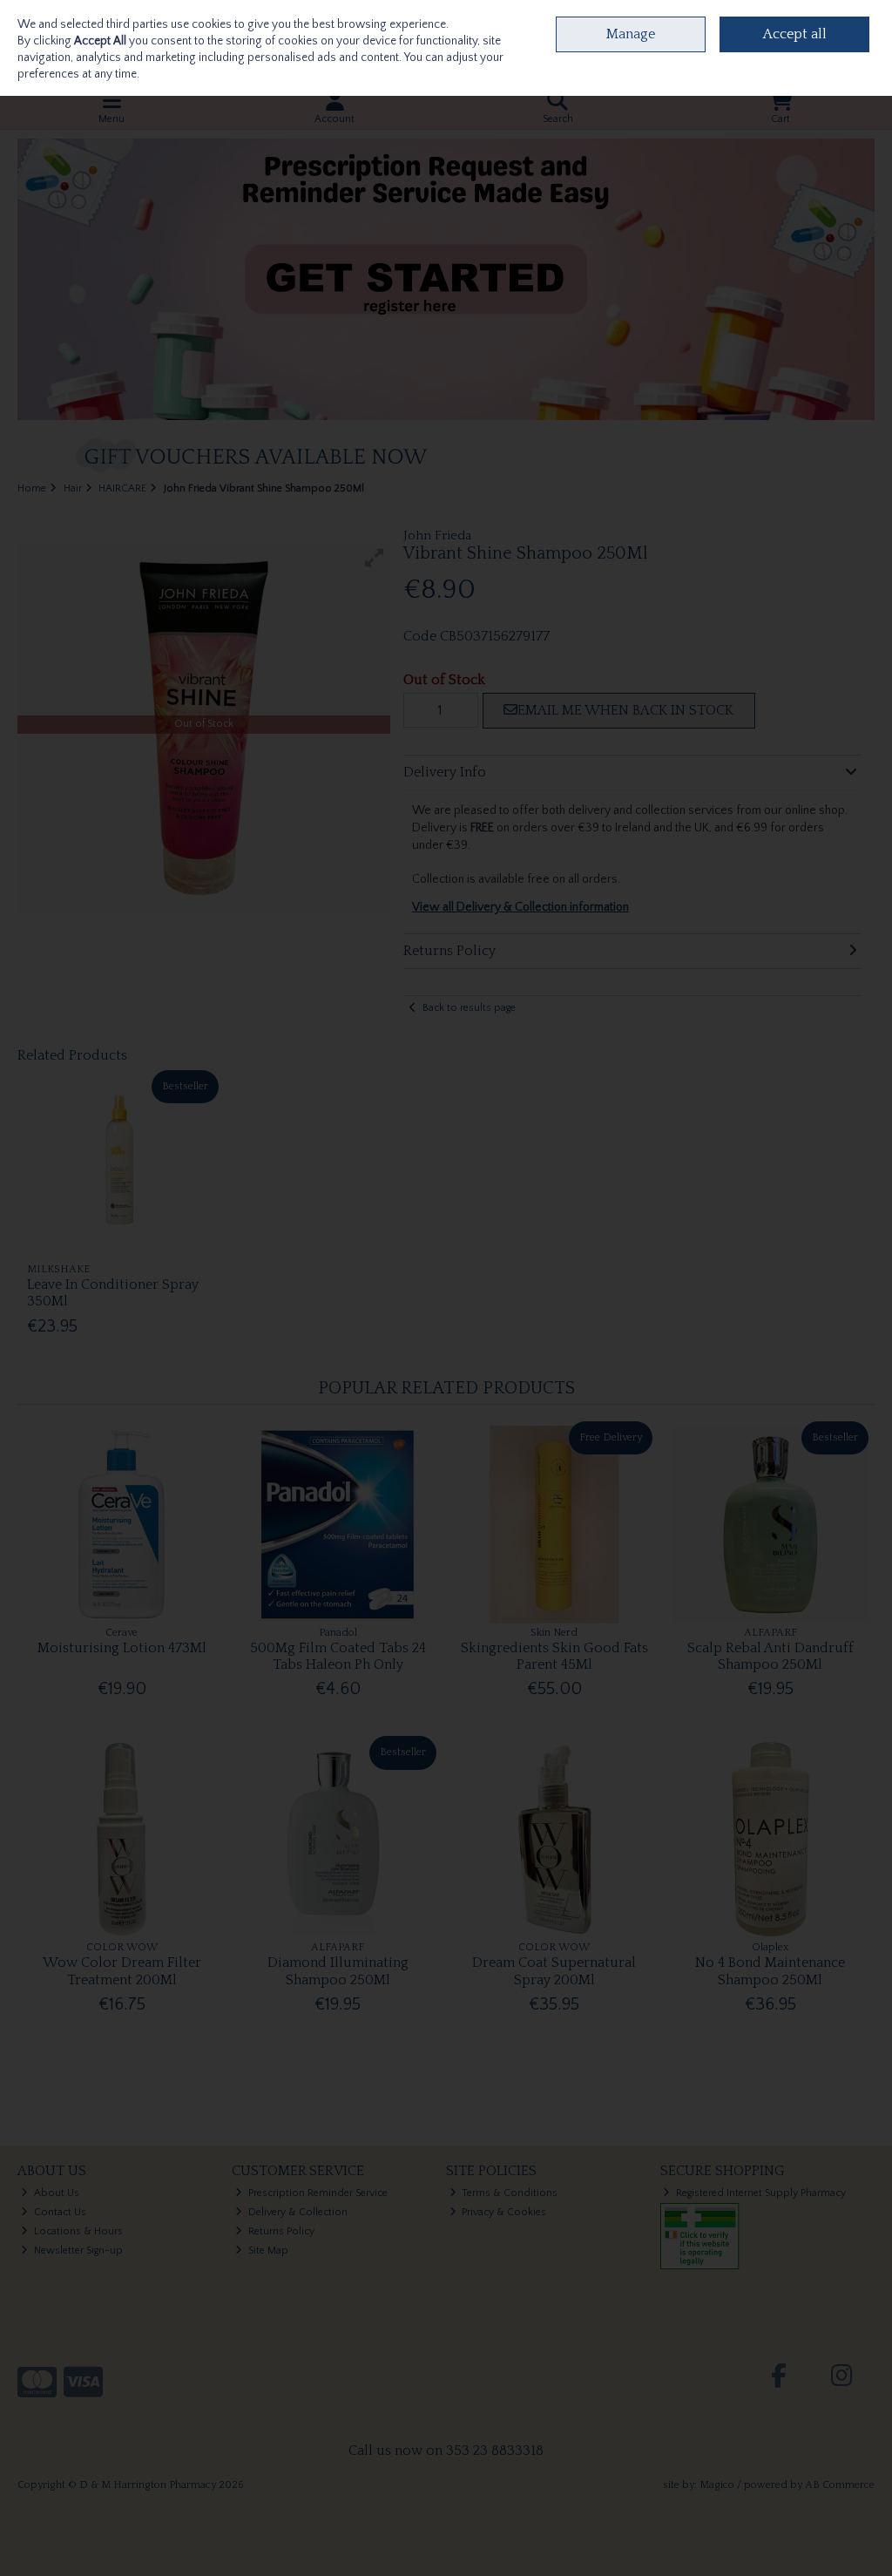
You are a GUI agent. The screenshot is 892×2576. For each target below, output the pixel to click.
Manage (631, 34)
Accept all (795, 34)
